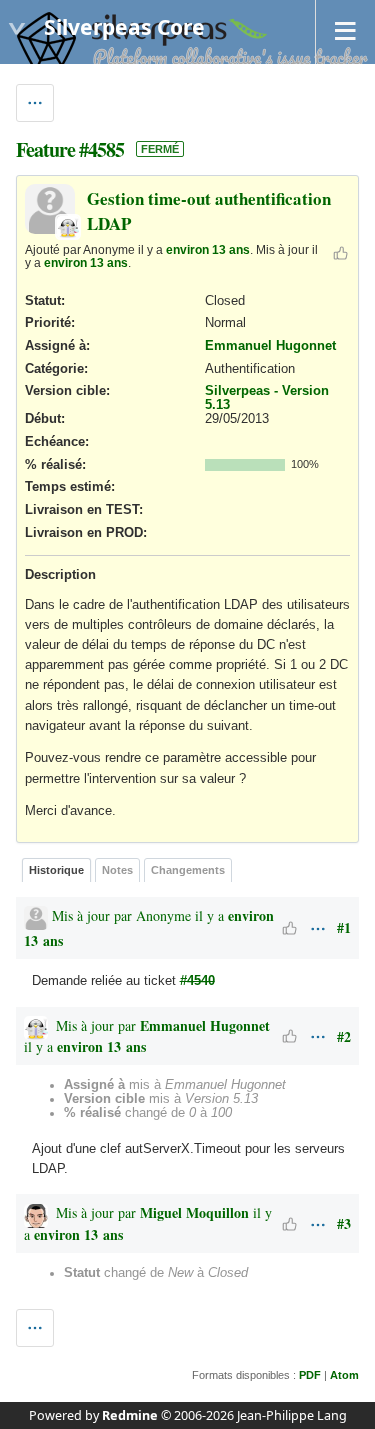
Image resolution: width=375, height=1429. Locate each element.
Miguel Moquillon (194, 1212)
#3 (344, 1223)
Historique (56, 870)
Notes (117, 870)
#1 (344, 927)
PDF (310, 1375)
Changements (188, 870)
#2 (344, 1036)
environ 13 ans (208, 249)
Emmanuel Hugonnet (270, 346)
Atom (344, 1375)
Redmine (130, 1415)
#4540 (197, 981)
